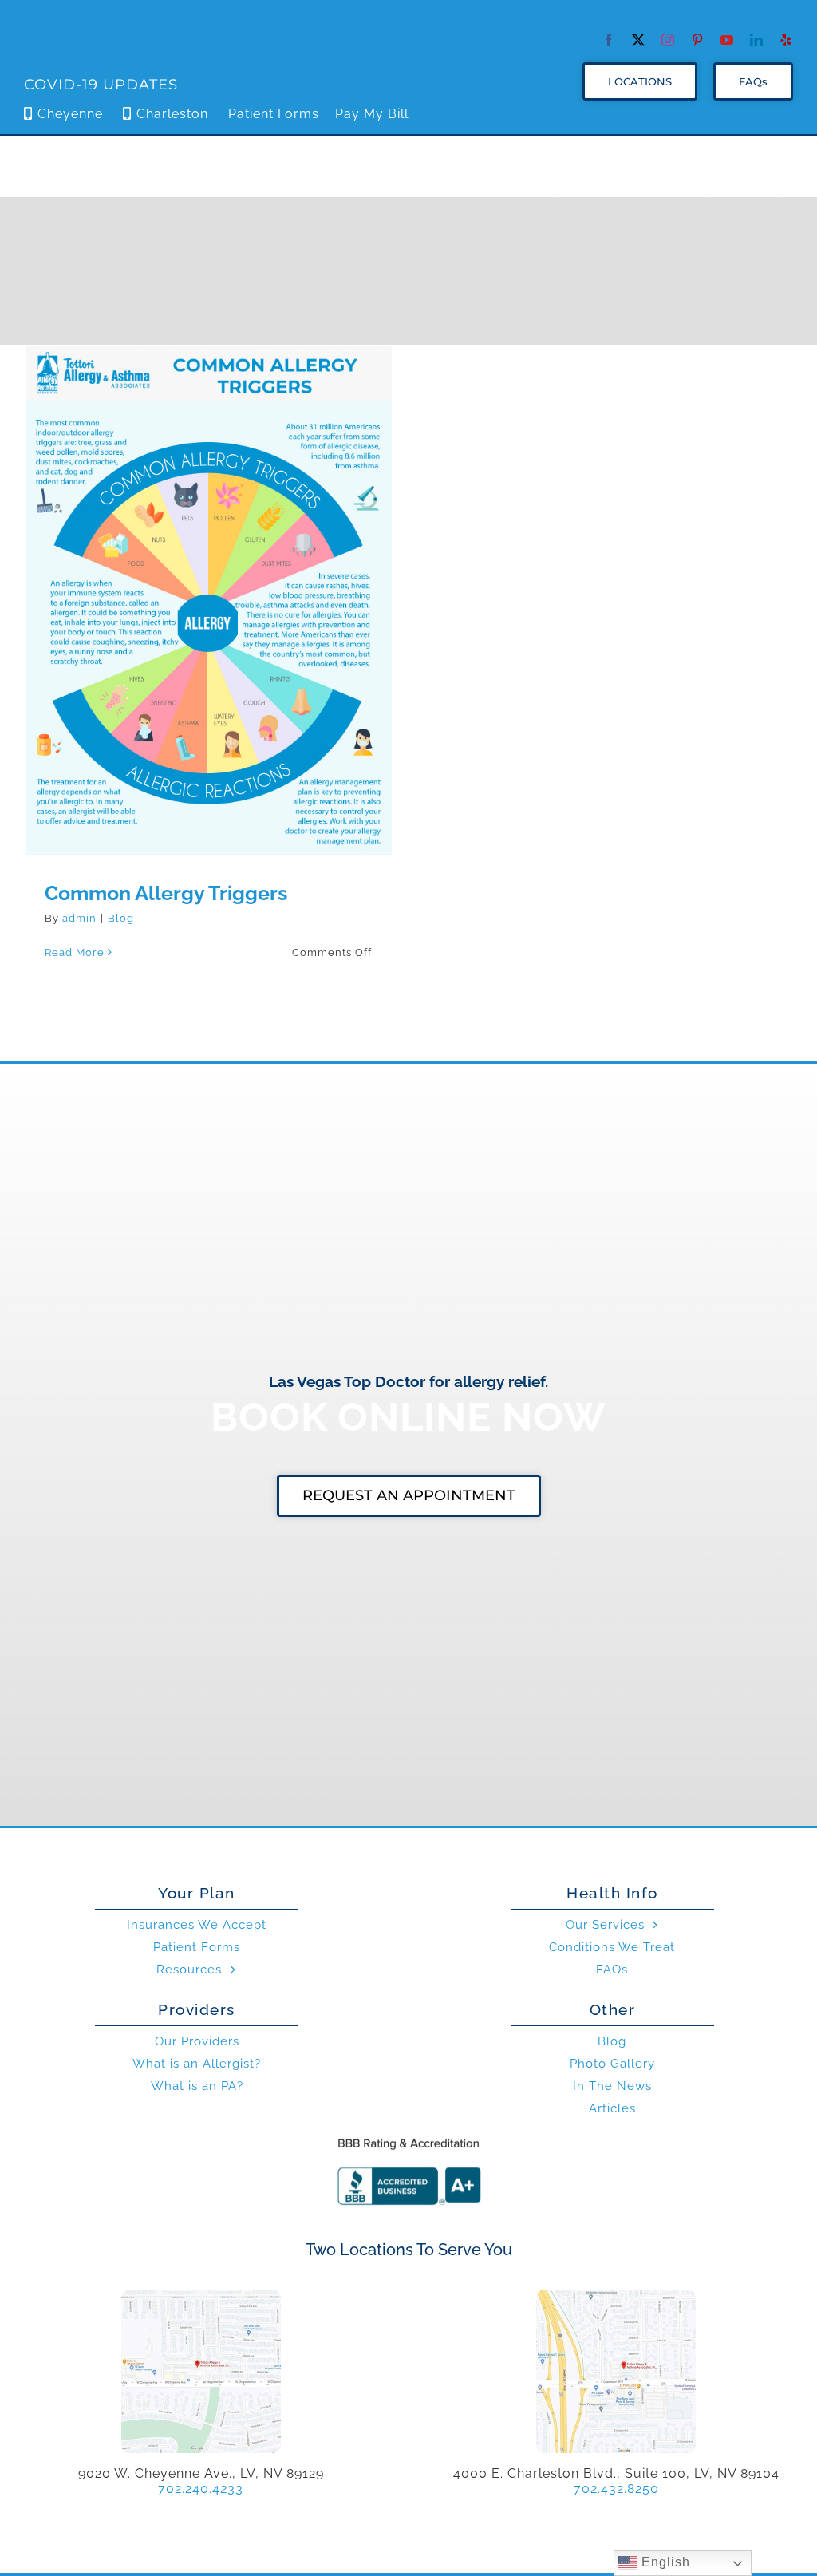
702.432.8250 (616, 2489)
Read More (75, 952)
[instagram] (668, 40)
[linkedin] (757, 40)
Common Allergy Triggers (209, 588)
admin (79, 918)
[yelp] (786, 40)
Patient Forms (274, 114)
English (664, 2562)
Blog (121, 918)
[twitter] (639, 40)
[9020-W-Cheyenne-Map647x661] (201, 2295)
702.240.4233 (201, 2489)
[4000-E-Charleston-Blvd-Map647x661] (616, 2295)
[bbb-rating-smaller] (408, 2137)
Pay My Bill (372, 114)
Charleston (172, 114)
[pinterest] (698, 40)
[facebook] (609, 40)
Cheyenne (70, 114)
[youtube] (727, 40)
